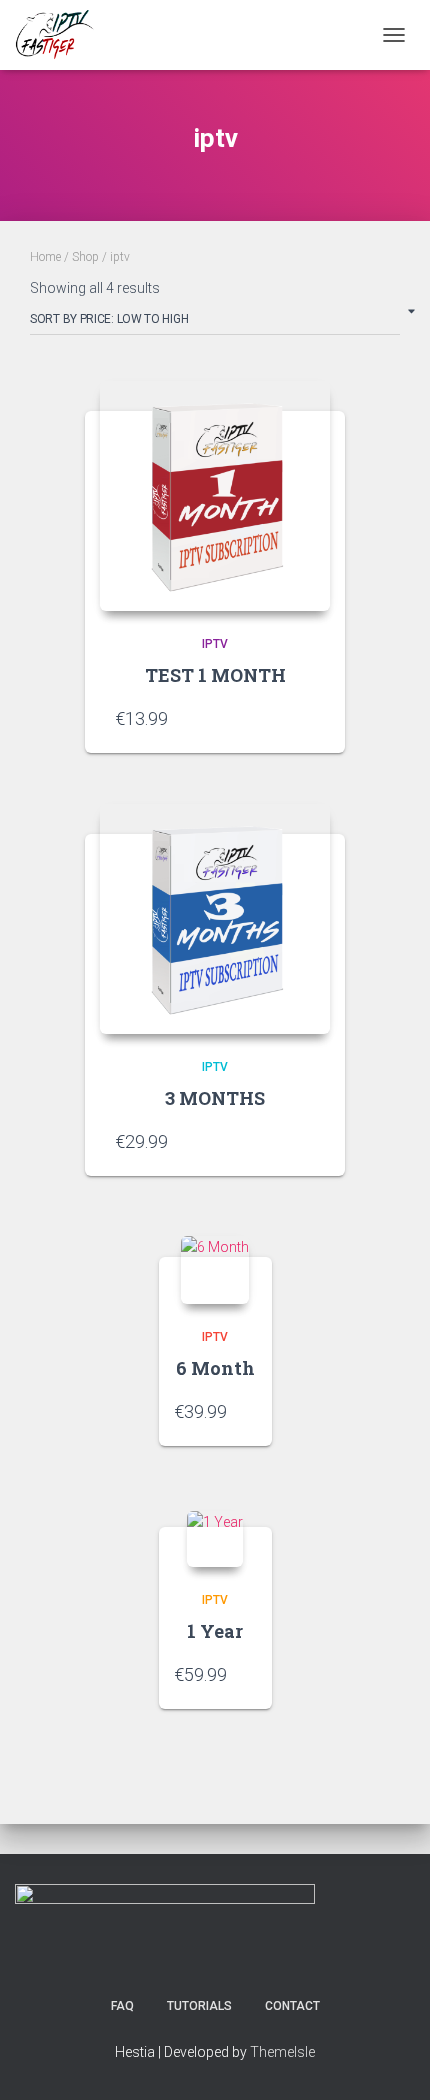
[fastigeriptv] (63, 35)
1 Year (215, 1631)
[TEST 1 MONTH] (215, 496)
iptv (215, 644)
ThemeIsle (282, 2052)
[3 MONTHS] (215, 919)
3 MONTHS (215, 1098)
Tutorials (199, 2006)
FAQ (122, 2006)
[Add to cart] (305, 718)
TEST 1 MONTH (215, 675)
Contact (292, 2006)
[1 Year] (215, 1539)
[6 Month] (215, 1270)
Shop (85, 257)
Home (45, 257)
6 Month (215, 1368)
